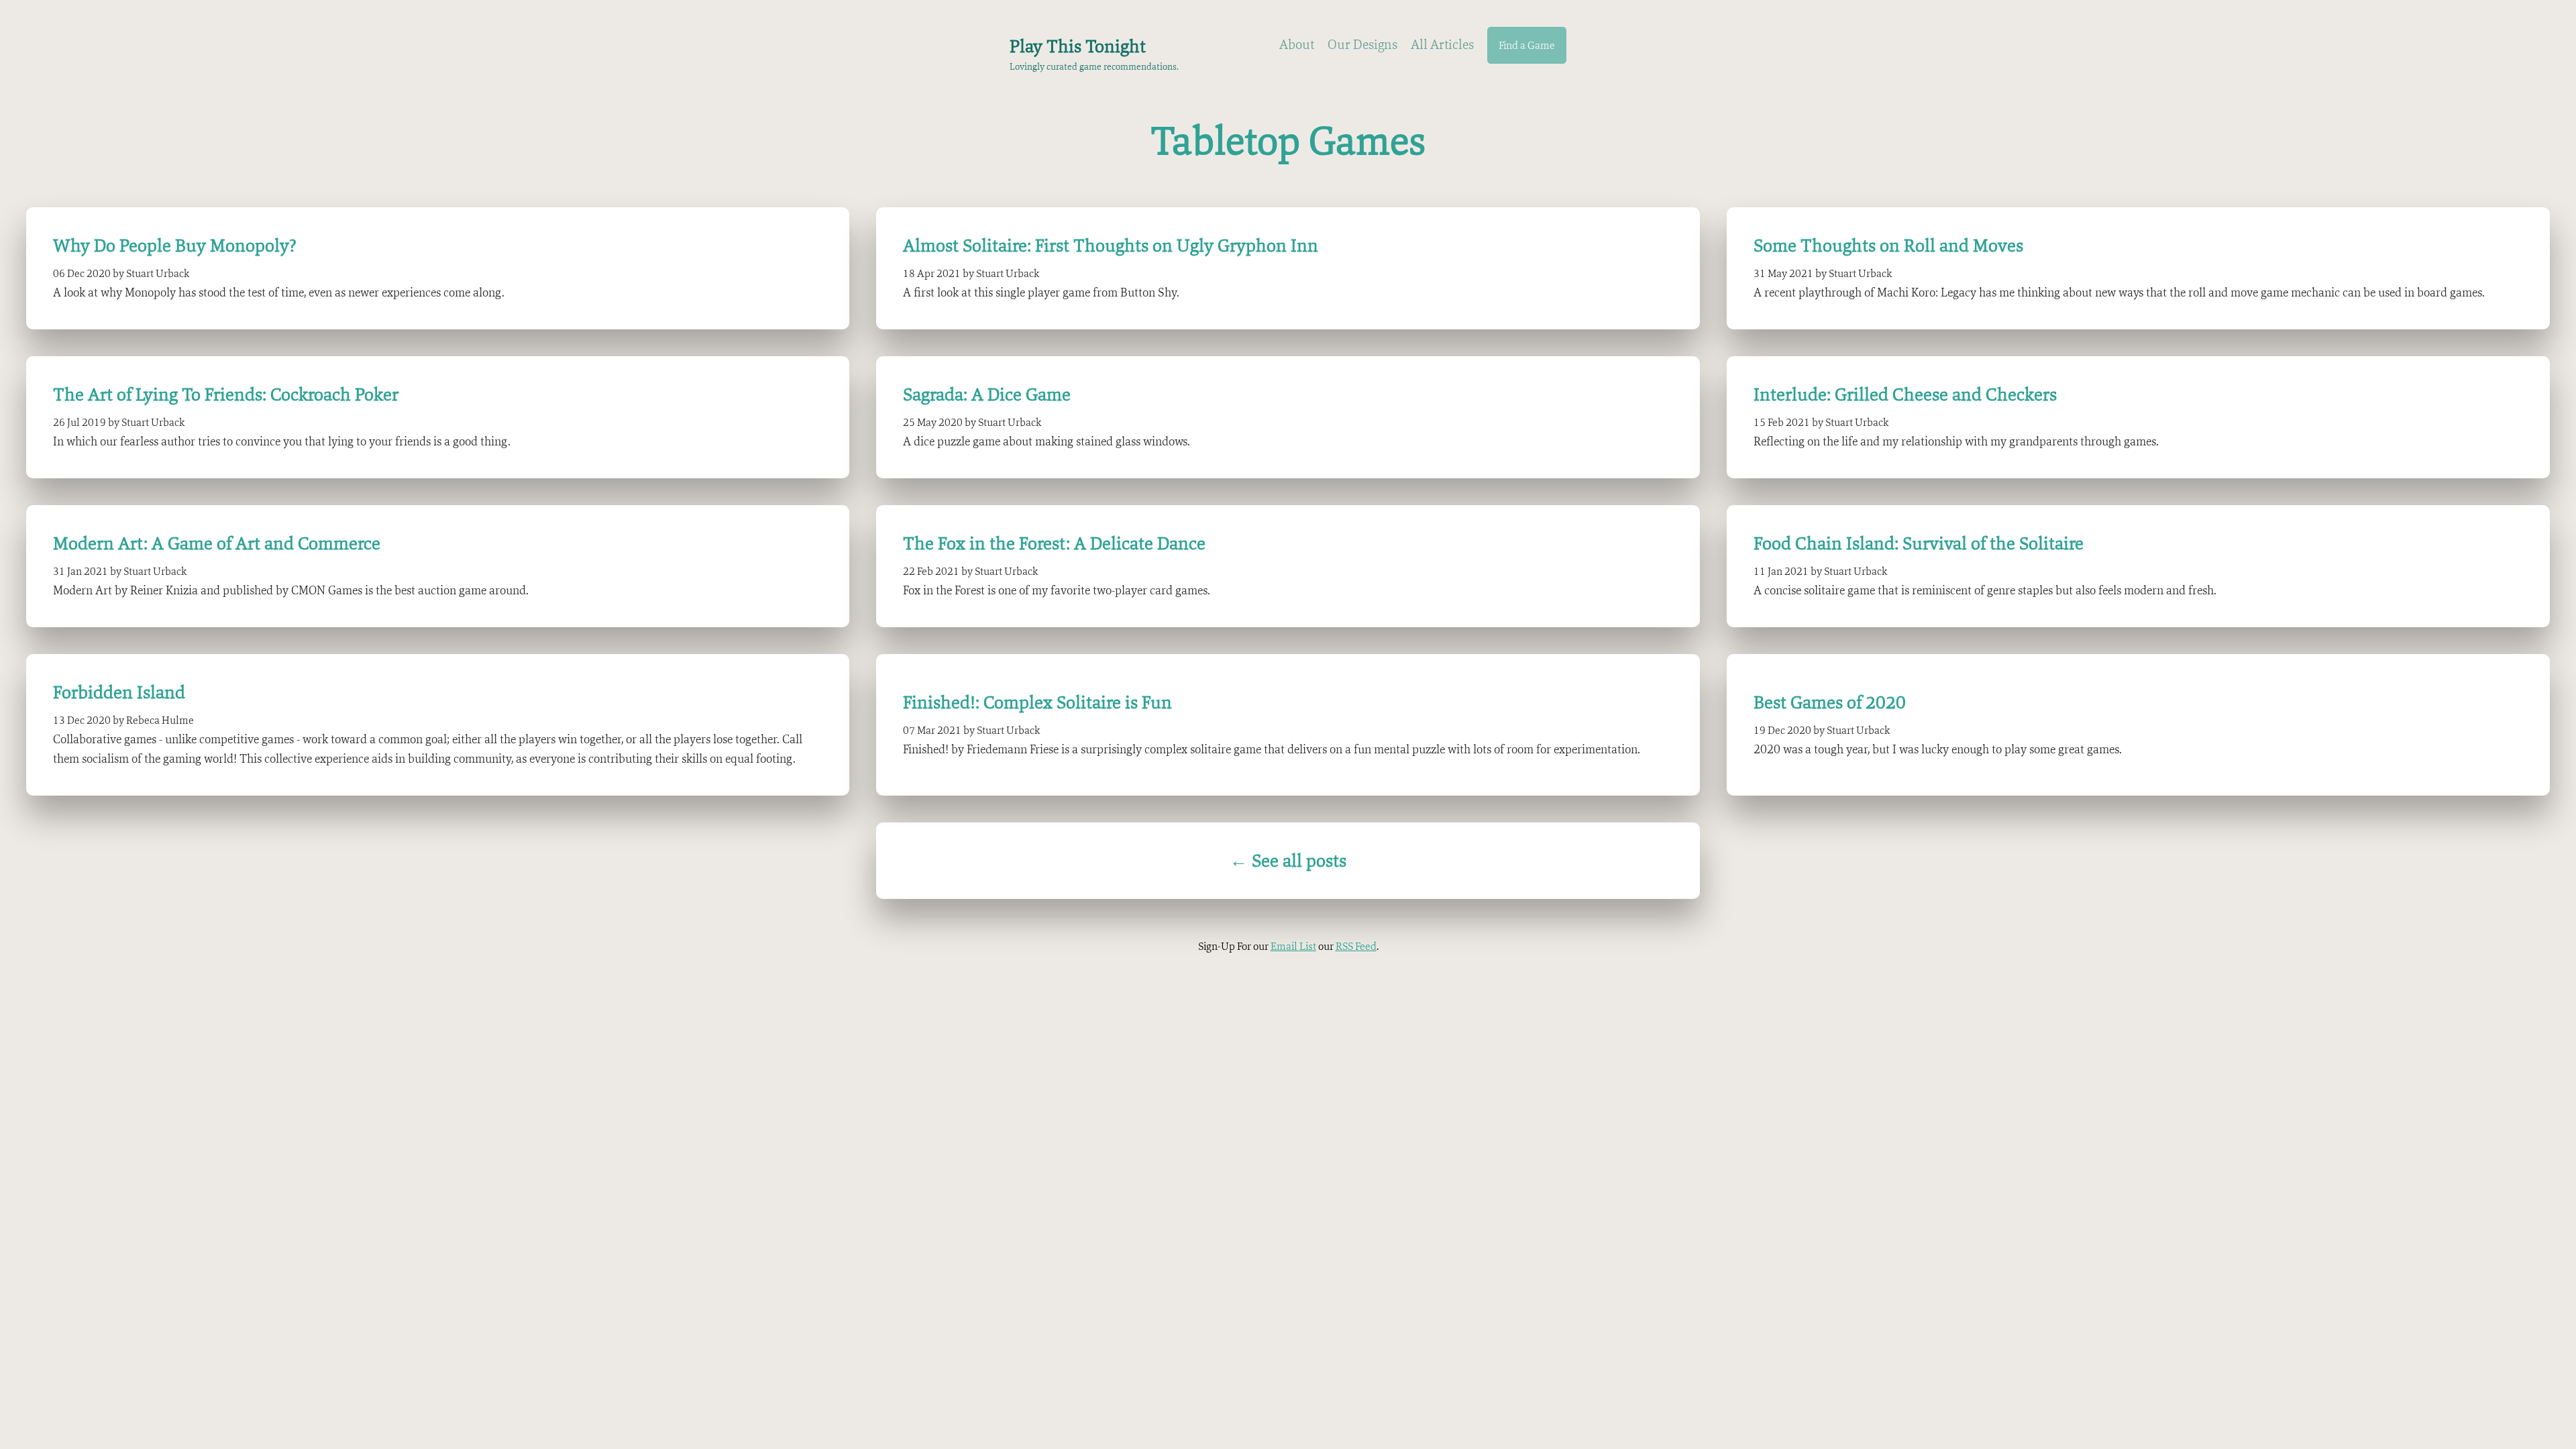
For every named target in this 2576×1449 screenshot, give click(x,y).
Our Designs (1362, 44)
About (1297, 44)
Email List (1293, 946)
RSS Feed (1356, 946)
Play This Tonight (1078, 46)
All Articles (1442, 44)
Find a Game (1527, 45)
